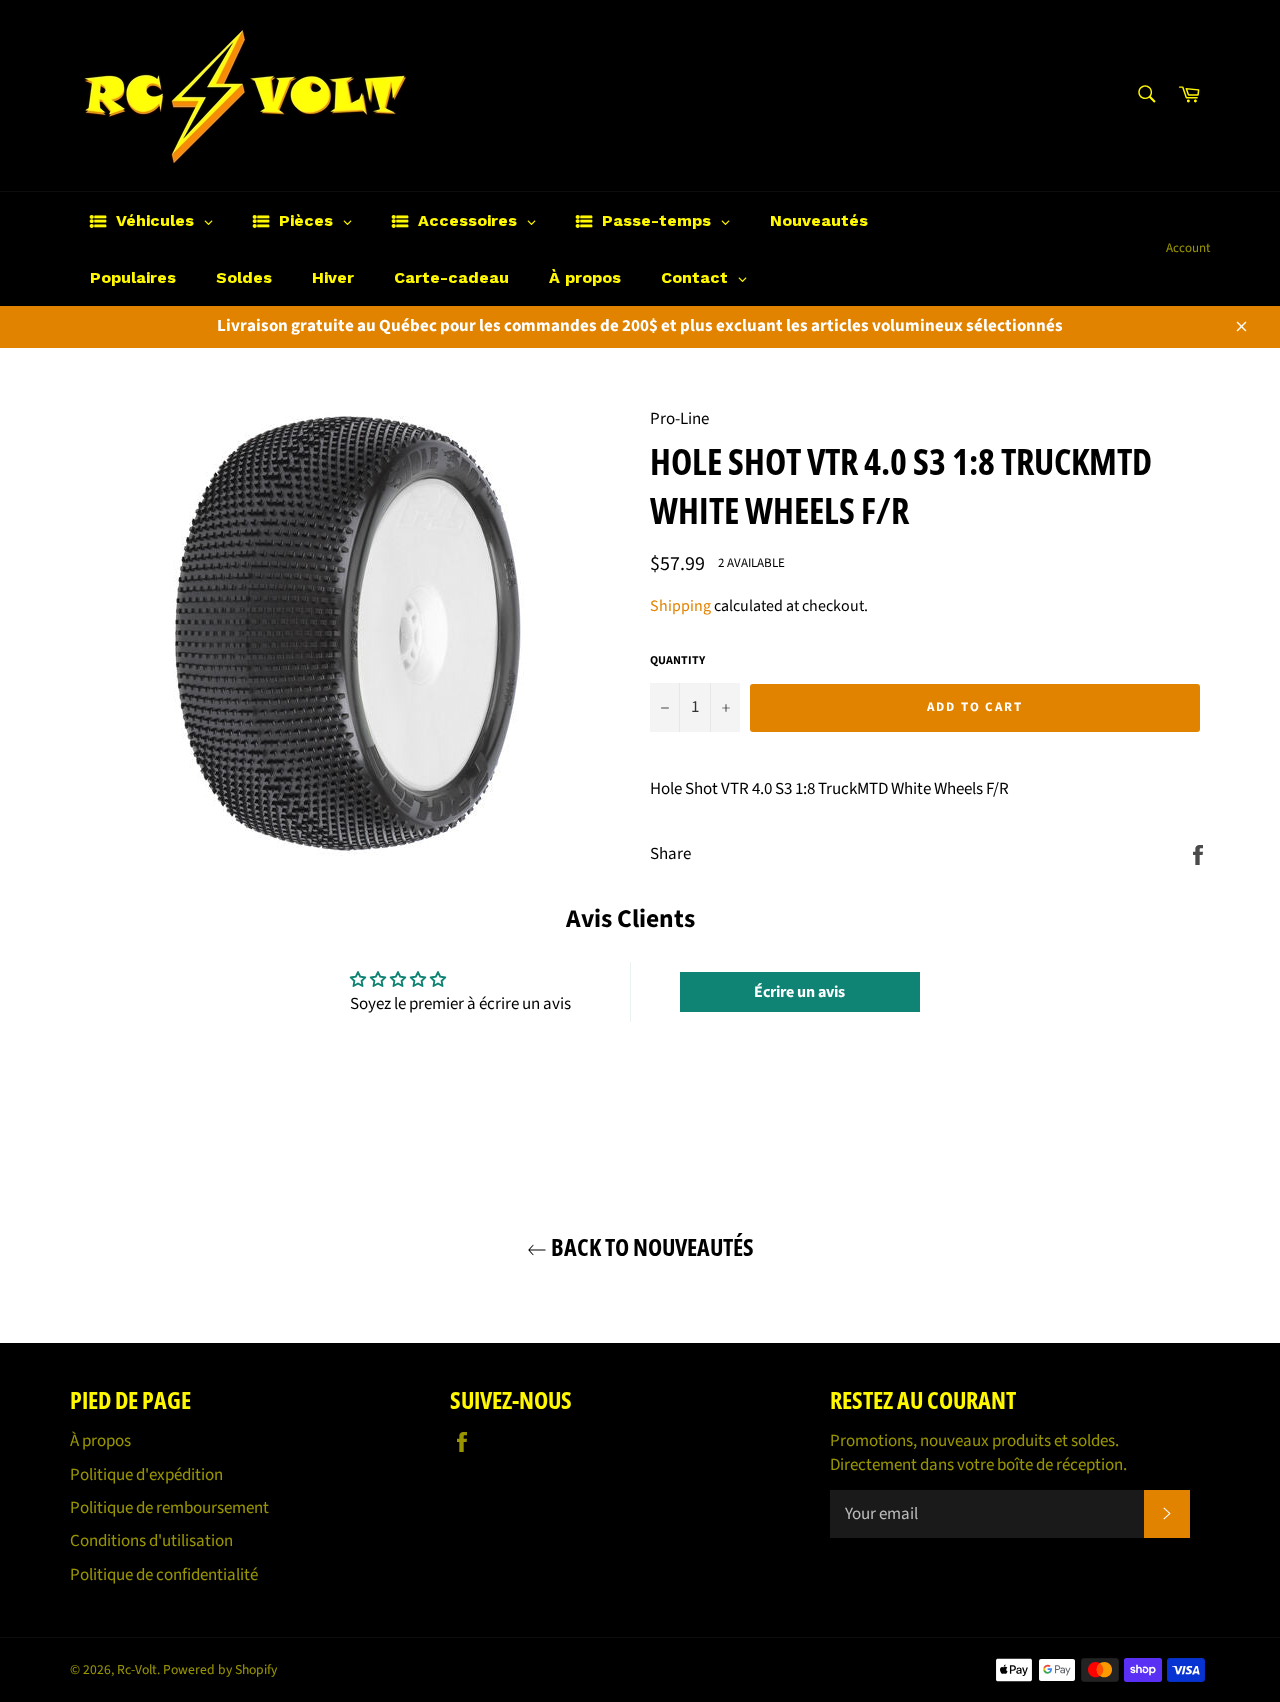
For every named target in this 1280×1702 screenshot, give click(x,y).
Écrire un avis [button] (799, 992)
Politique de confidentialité (164, 1575)
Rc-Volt (137, 1669)
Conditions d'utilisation (151, 1541)
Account (1188, 248)
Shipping (680, 606)
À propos (100, 1441)
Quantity (677, 661)
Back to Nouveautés (650, 1246)
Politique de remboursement (169, 1508)
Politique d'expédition (146, 1475)
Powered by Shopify (220, 1669)
